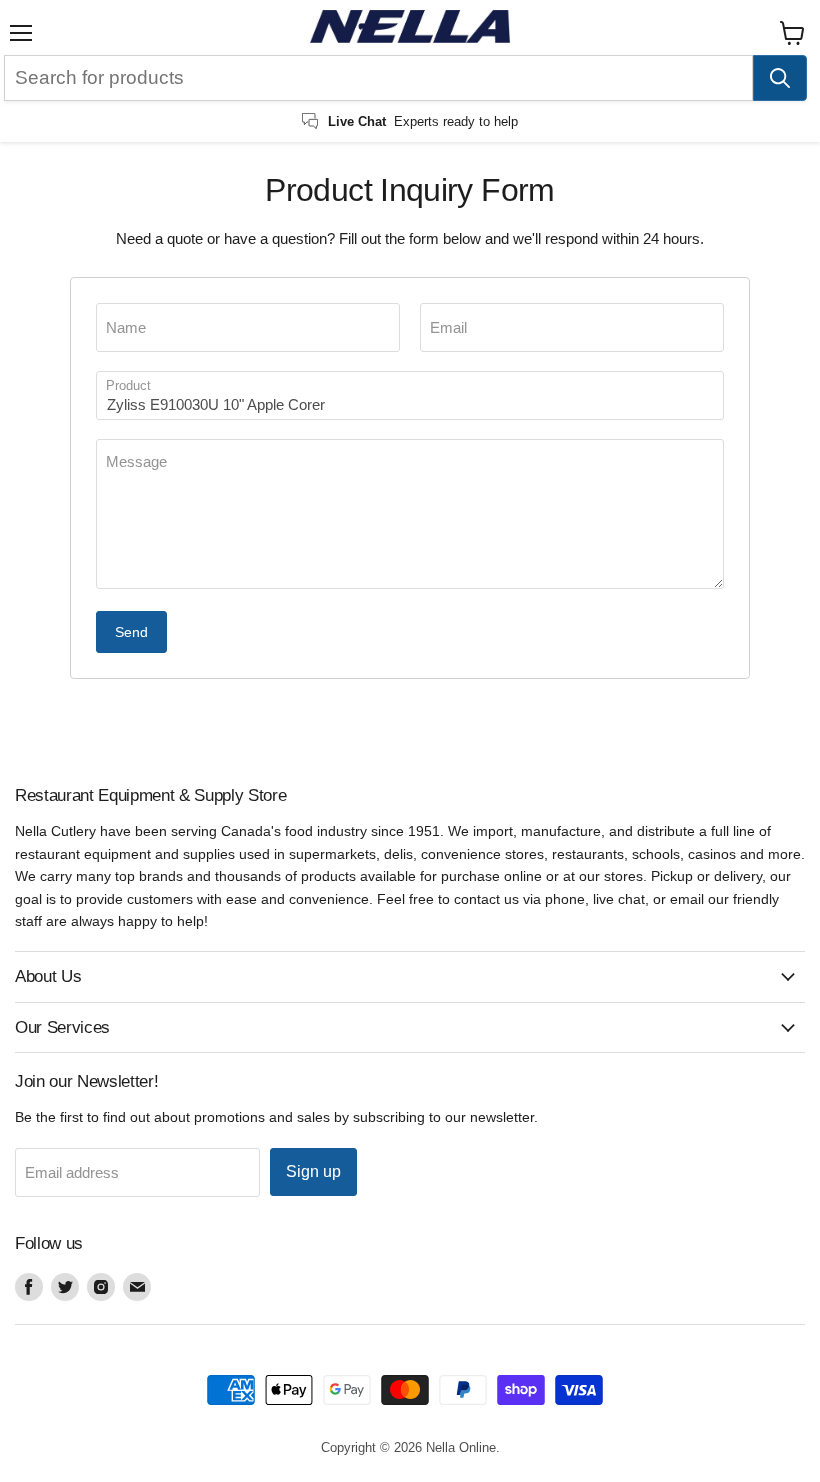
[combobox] (378, 78)
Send (131, 632)
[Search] (780, 78)
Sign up (313, 1171)
